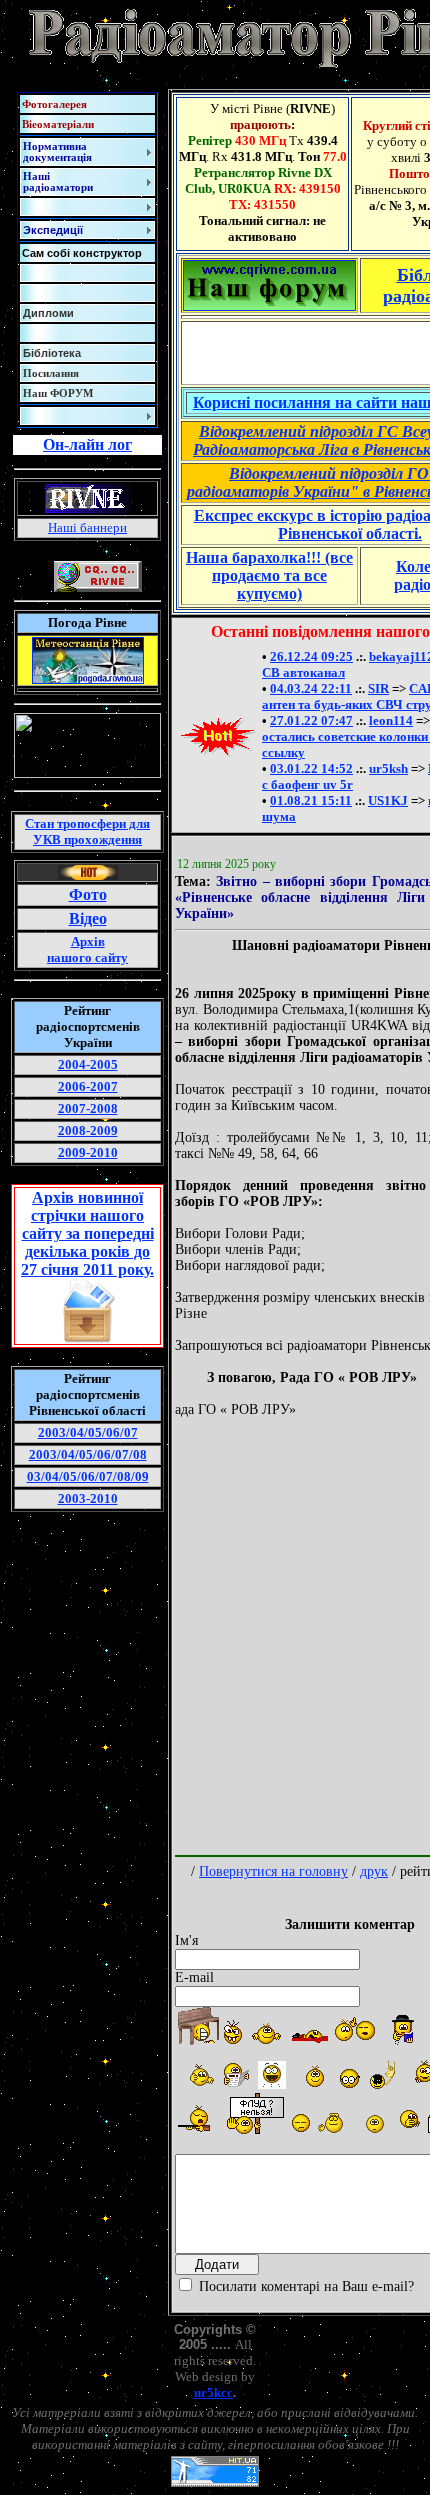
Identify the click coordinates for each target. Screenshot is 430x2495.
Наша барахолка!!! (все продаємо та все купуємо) (269, 575)
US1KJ (388, 800)
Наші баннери (87, 527)
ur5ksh (388, 768)
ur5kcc (213, 2392)
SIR (378, 688)
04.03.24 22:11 (311, 688)
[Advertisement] (215, 1633)
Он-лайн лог (87, 444)
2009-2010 (88, 1152)
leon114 (391, 720)
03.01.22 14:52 (311, 768)
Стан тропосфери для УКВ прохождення (87, 831)
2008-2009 (88, 1130)
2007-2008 (88, 1108)
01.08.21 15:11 (311, 800)
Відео (88, 918)
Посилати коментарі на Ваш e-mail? (304, 2286)
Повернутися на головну (273, 1871)
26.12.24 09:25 (311, 656)
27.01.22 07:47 (311, 720)
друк (374, 1871)
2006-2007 (88, 1086)
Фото (88, 894)
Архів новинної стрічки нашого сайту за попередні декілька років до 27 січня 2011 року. (87, 1233)
